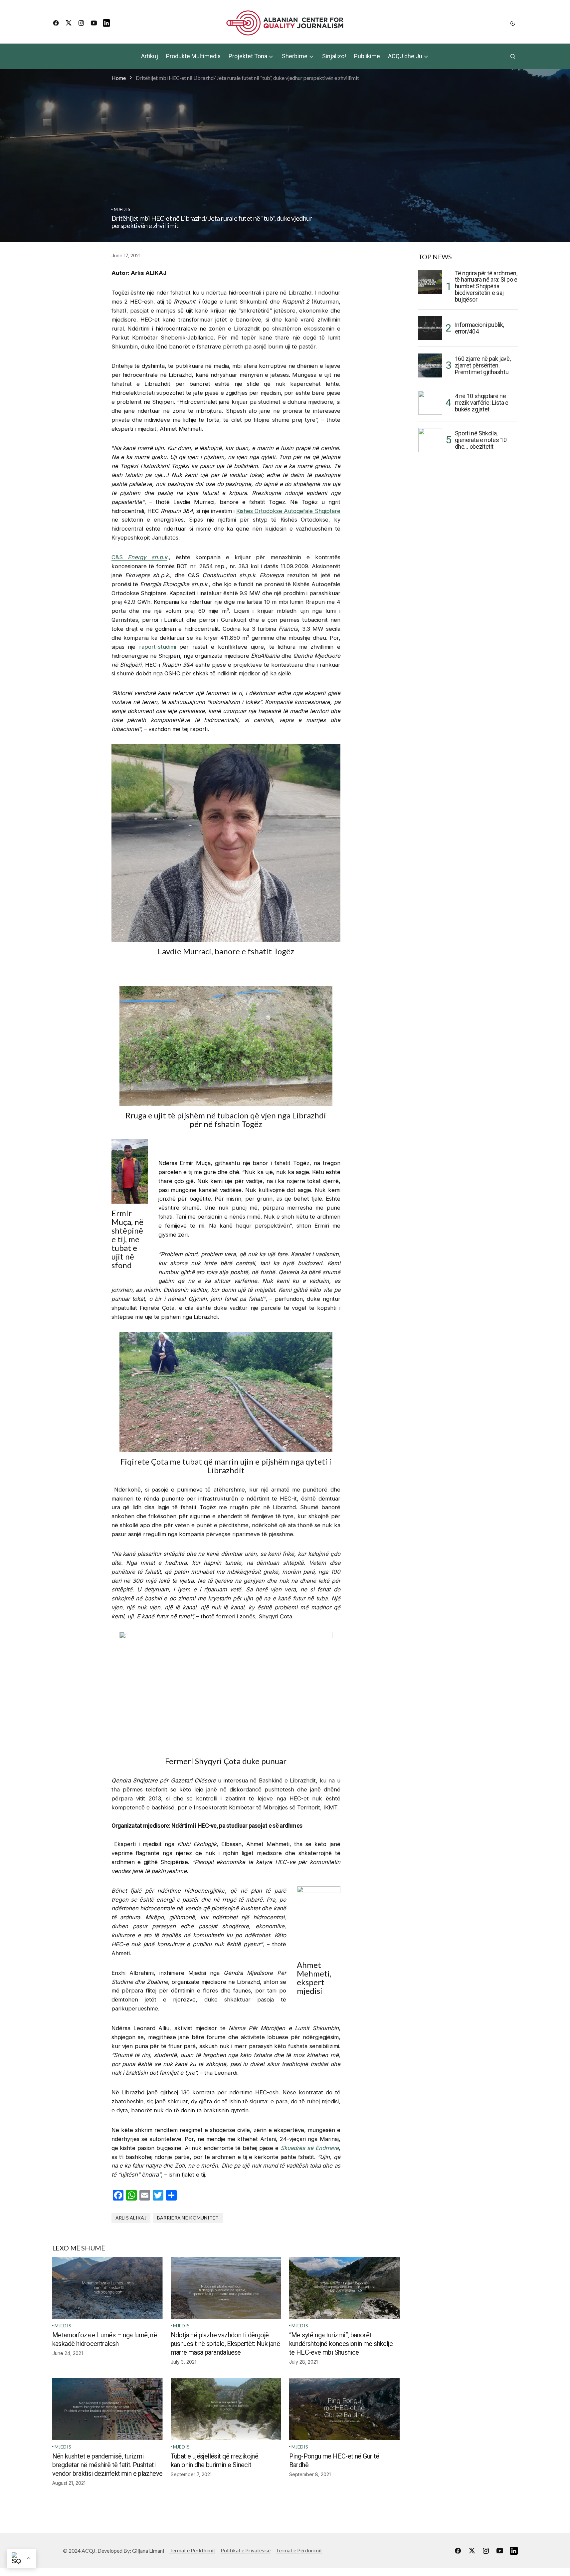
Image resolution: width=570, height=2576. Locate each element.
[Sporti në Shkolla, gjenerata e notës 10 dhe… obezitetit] (430, 440)
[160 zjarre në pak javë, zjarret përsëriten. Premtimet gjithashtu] (430, 365)
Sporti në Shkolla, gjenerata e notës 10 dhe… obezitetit (481, 440)
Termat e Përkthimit (192, 2550)
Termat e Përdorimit (299, 2550)
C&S (139, 557)
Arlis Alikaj (131, 2218)
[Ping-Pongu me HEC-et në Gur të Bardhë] (344, 2409)
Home (119, 78)
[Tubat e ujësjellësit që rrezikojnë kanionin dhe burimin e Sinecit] (226, 2409)
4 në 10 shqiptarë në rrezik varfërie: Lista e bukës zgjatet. (482, 403)
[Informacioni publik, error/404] (430, 328)
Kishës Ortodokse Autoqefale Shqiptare (288, 511)
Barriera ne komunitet (188, 2218)
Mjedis (122, 209)
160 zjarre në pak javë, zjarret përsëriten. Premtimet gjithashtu (483, 365)
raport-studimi (158, 647)
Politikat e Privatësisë (246, 2550)
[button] (513, 23)
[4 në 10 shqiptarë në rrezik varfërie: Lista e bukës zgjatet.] (430, 403)
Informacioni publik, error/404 (479, 328)
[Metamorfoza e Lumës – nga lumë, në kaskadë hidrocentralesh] (107, 2288)
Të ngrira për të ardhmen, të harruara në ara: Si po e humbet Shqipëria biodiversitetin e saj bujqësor (486, 286)
